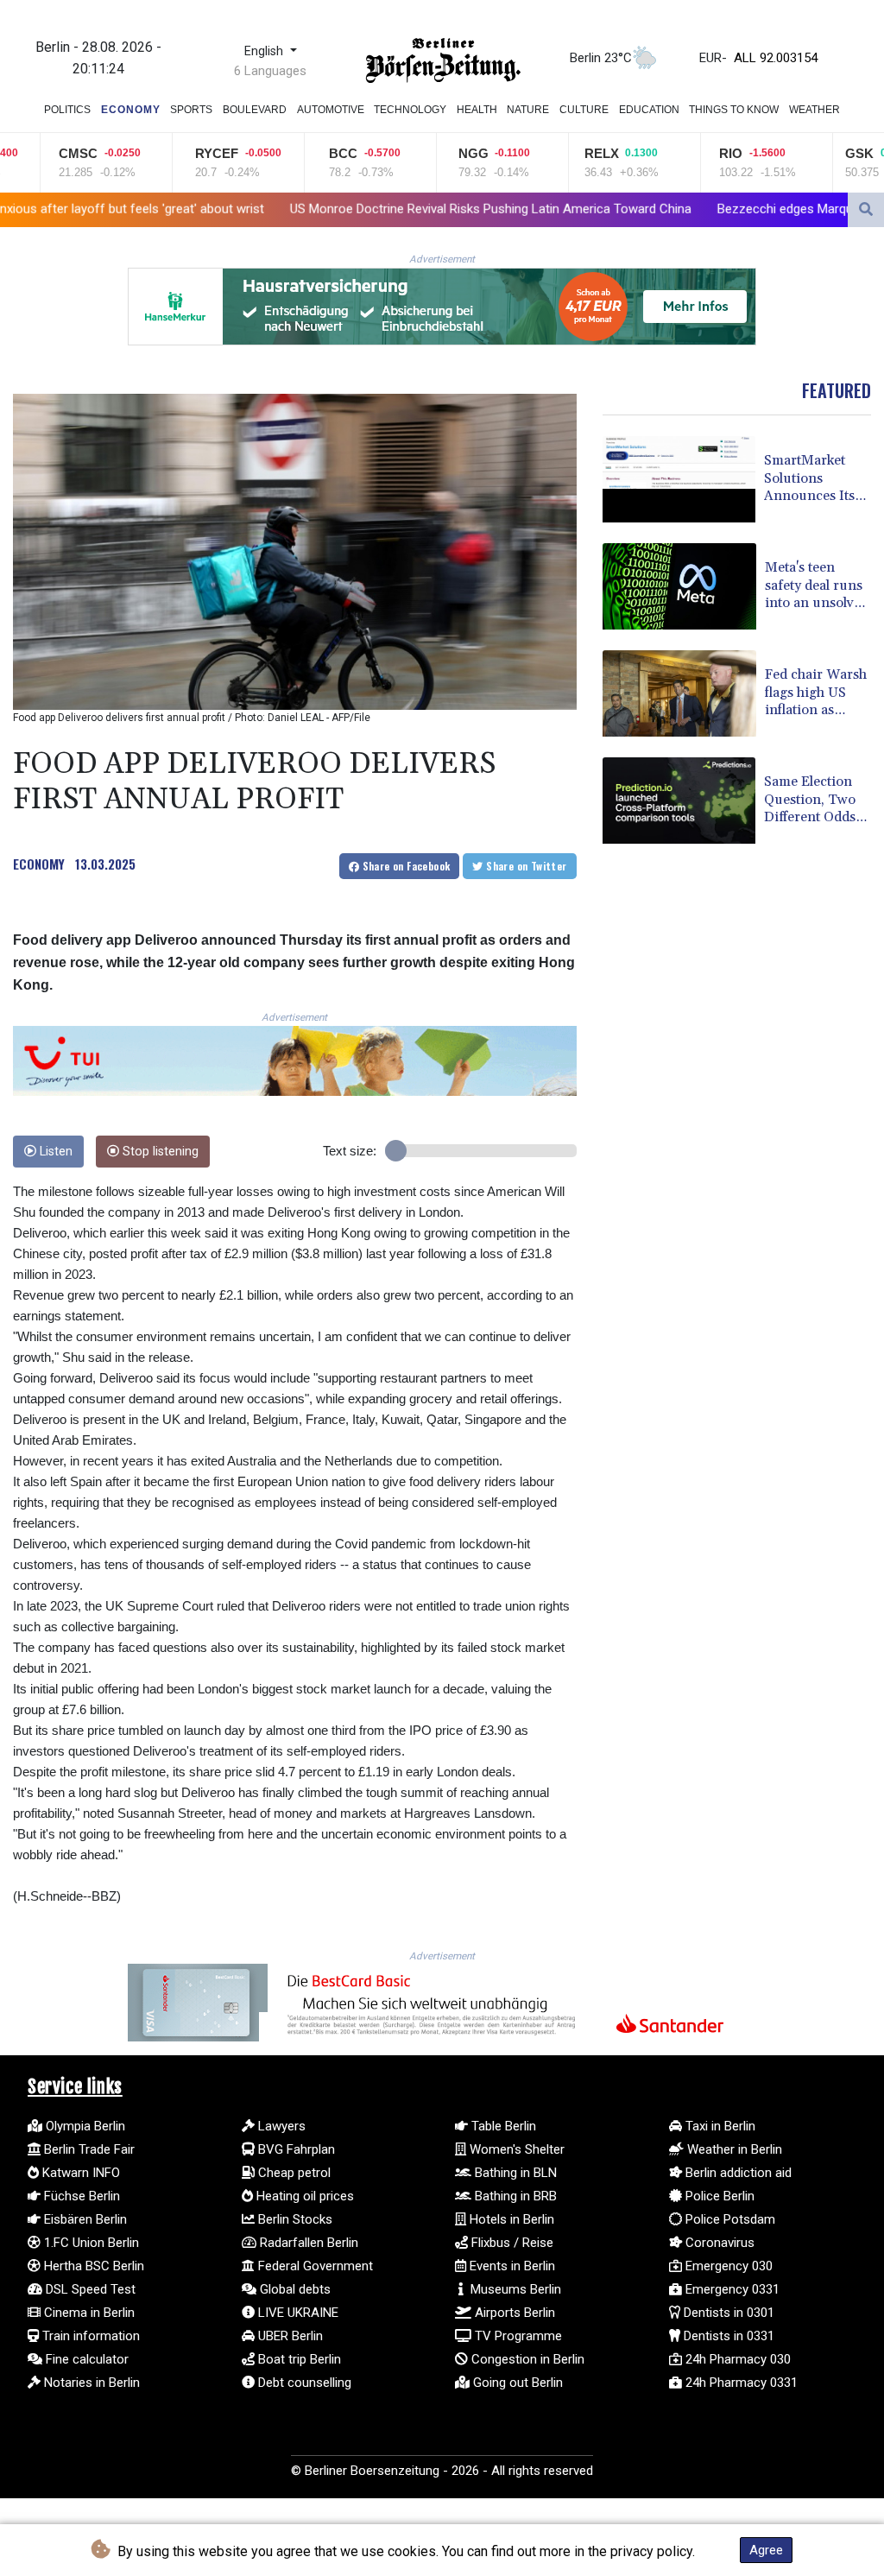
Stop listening (159, 1152)
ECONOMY (39, 864)
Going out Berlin (516, 2383)
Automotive (331, 110)
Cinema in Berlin (88, 2313)
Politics (67, 110)
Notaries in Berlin (90, 2383)
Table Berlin (502, 2126)
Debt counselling (303, 2383)
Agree (766, 2550)
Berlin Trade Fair (88, 2149)
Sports (191, 110)
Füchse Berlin (80, 2196)
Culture (584, 110)
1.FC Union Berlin (90, 2243)
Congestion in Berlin (526, 2359)
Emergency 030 (727, 2266)
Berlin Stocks (294, 2219)
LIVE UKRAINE (297, 2313)
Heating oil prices (303, 2196)
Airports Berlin (513, 2313)
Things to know (734, 110)
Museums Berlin (514, 2289)
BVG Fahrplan (295, 2149)
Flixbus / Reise (511, 2243)
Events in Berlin (511, 2266)
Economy (131, 110)
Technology (410, 110)
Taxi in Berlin (719, 2126)
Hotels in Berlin (510, 2219)
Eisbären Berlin (84, 2219)
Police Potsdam (729, 2219)
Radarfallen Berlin (307, 2243)
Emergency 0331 (731, 2289)
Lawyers (280, 2126)
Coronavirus (718, 2243)
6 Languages (270, 71)
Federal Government (314, 2266)
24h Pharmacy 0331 (740, 2383)
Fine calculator (85, 2359)
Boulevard (255, 110)
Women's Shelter (515, 2149)
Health (477, 110)
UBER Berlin (289, 2336)
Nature (528, 110)
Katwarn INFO (79, 2173)
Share (404, 866)
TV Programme (517, 2336)
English (265, 51)
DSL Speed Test (89, 2289)
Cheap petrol (293, 2173)
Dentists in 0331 (727, 2336)
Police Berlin (718, 2196)
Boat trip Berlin (298, 2359)
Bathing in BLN (514, 2173)
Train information (89, 2336)
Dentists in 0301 (727, 2313)
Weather (815, 110)
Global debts (294, 2289)
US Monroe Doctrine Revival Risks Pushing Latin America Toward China (336, 209)
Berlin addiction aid (737, 2173)
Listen (54, 1152)
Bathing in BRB (514, 2196)
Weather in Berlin (733, 2149)
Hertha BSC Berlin (92, 2266)
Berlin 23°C (601, 58)
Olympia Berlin (84, 2126)
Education (649, 110)
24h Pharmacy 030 (736, 2359)
